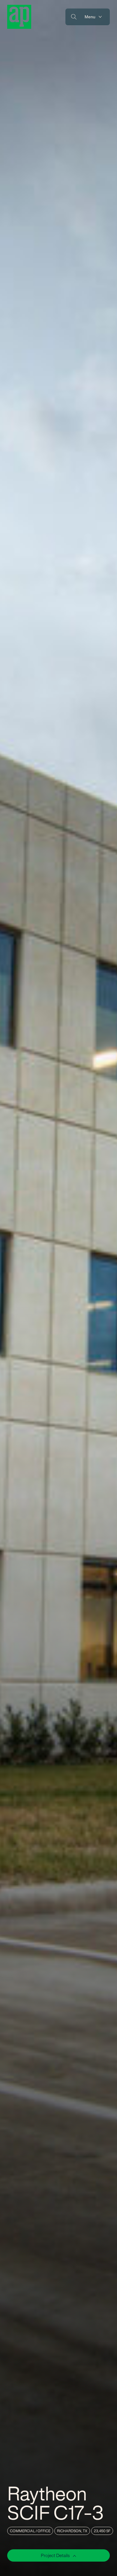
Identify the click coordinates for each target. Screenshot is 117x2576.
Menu (90, 17)
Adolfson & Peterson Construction (19, 17)
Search (74, 17)
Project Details (56, 2555)
